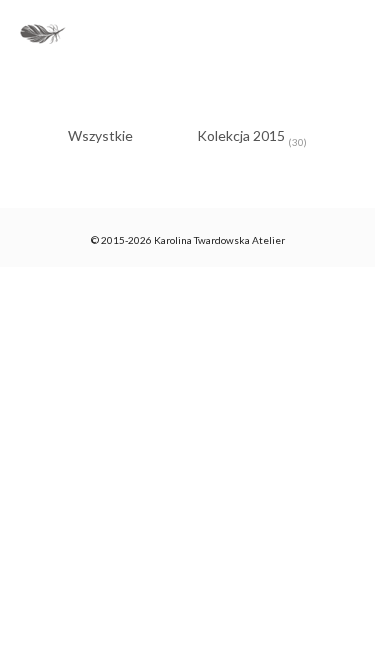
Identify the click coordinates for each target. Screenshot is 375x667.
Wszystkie (100, 135)
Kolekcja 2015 (252, 137)
